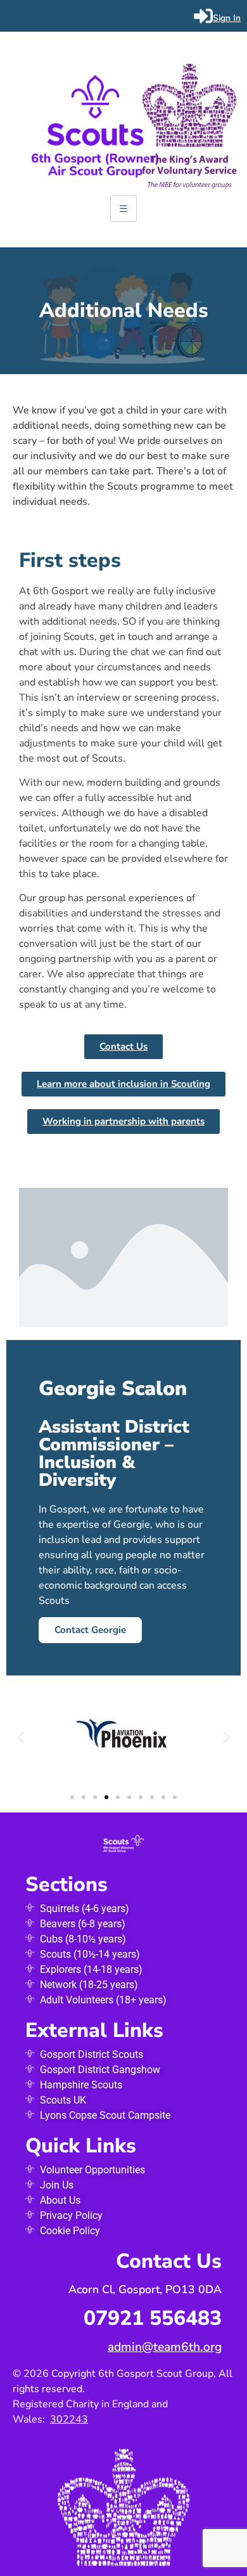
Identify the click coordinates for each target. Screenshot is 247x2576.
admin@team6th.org (165, 2347)
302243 (69, 2419)
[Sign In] (203, 16)
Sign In (227, 18)
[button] (21, 1738)
